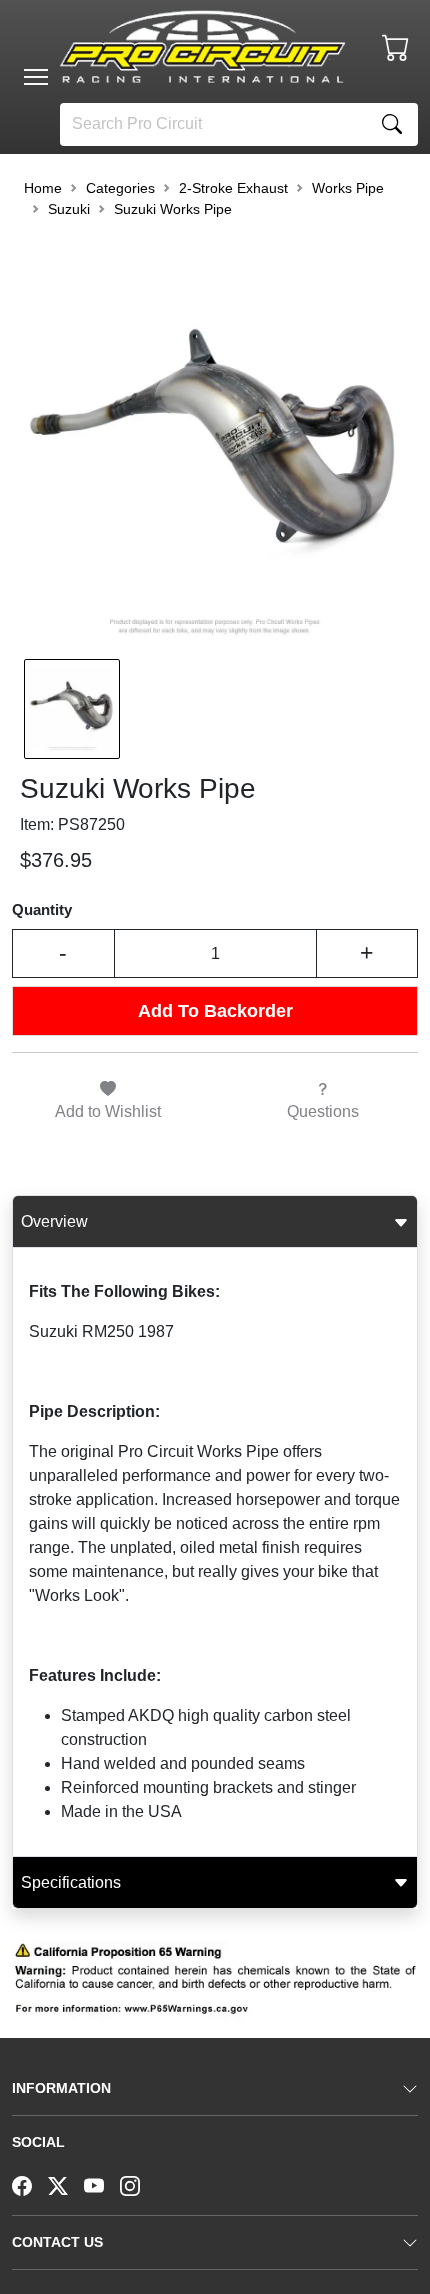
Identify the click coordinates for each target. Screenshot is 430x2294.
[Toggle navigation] (36, 77)
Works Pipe (348, 188)
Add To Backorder (215, 1011)
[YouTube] (102, 2184)
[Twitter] (66, 2184)
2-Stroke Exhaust (233, 188)
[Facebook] (30, 2184)
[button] (36, 77)
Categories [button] (120, 188)
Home (43, 188)
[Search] (392, 124)
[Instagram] (138, 2184)
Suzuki (69, 209)
